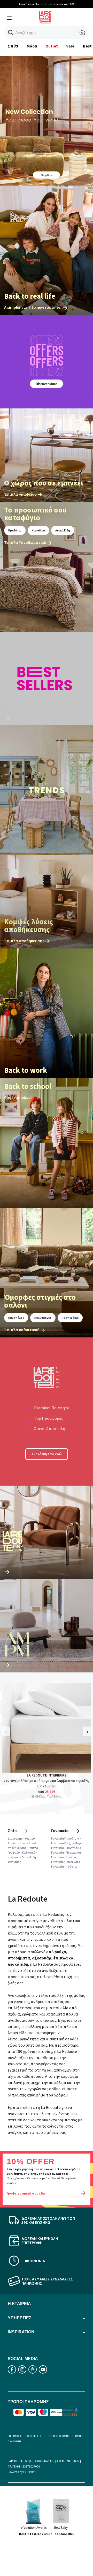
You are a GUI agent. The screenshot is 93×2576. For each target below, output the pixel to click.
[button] (11, 33)
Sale (70, 46)
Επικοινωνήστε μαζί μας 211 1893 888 (48, 4)
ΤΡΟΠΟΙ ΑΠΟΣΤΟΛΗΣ (58, 2436)
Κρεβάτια (15, 530)
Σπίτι (13, 46)
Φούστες (72, 1866)
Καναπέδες (16, 1318)
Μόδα (32, 46)
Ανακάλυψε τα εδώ (47, 1454)
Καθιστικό (29, 1852)
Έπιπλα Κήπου (17, 1843)
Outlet (52, 46)
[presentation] (6, 1731)
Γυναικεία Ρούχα (62, 1843)
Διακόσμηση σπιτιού (21, 1838)
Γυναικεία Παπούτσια (65, 1838)
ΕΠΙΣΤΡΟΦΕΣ (15, 2436)
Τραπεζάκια (70, 1318)
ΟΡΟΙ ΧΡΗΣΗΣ (34, 2436)
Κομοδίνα (38, 530)
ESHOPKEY (29, 2472)
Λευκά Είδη (63, 530)
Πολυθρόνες (43, 1318)
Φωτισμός (14, 1862)
